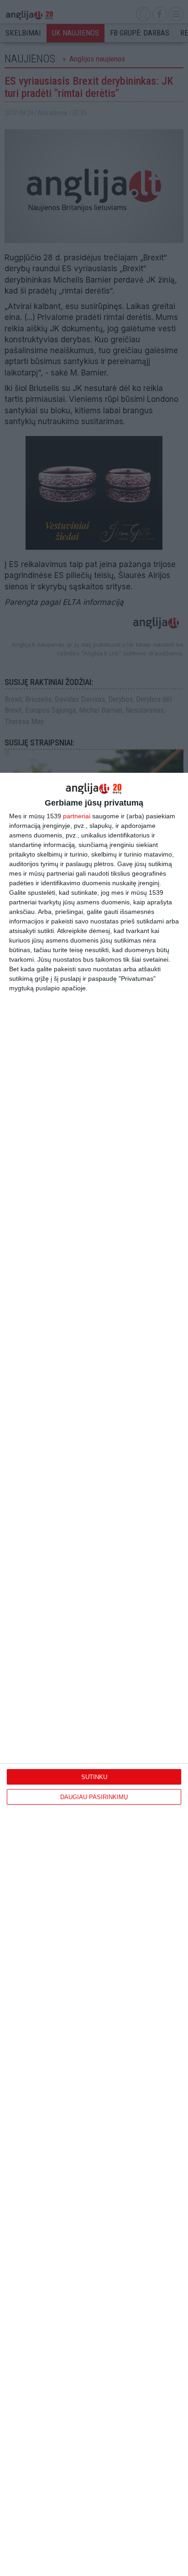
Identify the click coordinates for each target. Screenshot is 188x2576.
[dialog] (94, 1674)
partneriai (77, 816)
